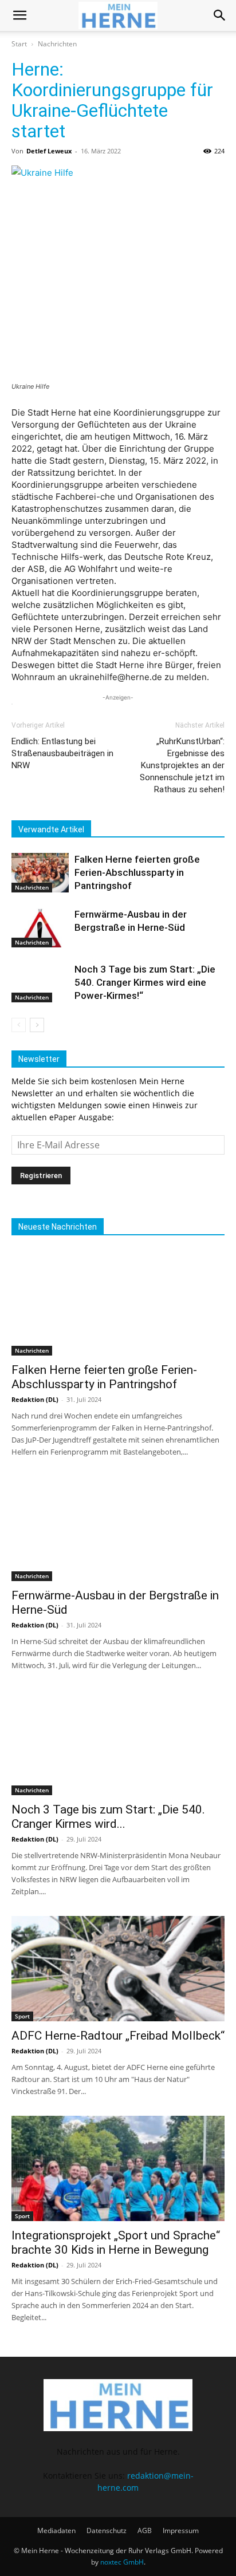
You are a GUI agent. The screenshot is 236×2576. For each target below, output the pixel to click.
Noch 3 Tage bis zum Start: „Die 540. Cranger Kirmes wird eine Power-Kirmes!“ (145, 982)
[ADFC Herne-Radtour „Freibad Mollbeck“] (118, 1969)
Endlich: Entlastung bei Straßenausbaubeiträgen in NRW (62, 753)
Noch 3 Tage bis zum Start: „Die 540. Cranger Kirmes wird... (108, 1817)
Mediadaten (56, 2530)
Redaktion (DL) (35, 1399)
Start (19, 44)
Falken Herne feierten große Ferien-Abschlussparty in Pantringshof (137, 872)
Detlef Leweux (49, 151)
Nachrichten (57, 44)
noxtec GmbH (122, 2562)
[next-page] (37, 1025)
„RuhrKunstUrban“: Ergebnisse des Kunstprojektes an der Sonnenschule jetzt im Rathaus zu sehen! (182, 765)
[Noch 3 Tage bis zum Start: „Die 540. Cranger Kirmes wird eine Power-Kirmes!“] (40, 983)
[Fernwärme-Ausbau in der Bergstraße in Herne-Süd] (40, 928)
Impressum (181, 2530)
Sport (22, 2016)
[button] (19, 15)
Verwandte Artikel (51, 829)
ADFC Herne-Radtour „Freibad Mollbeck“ (118, 2036)
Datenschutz (107, 2530)
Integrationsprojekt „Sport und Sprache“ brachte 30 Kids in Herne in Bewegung (116, 2243)
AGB (145, 2530)
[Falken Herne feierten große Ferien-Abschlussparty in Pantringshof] (40, 873)
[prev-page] (19, 1025)
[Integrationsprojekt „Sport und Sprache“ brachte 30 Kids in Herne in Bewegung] (118, 2168)
